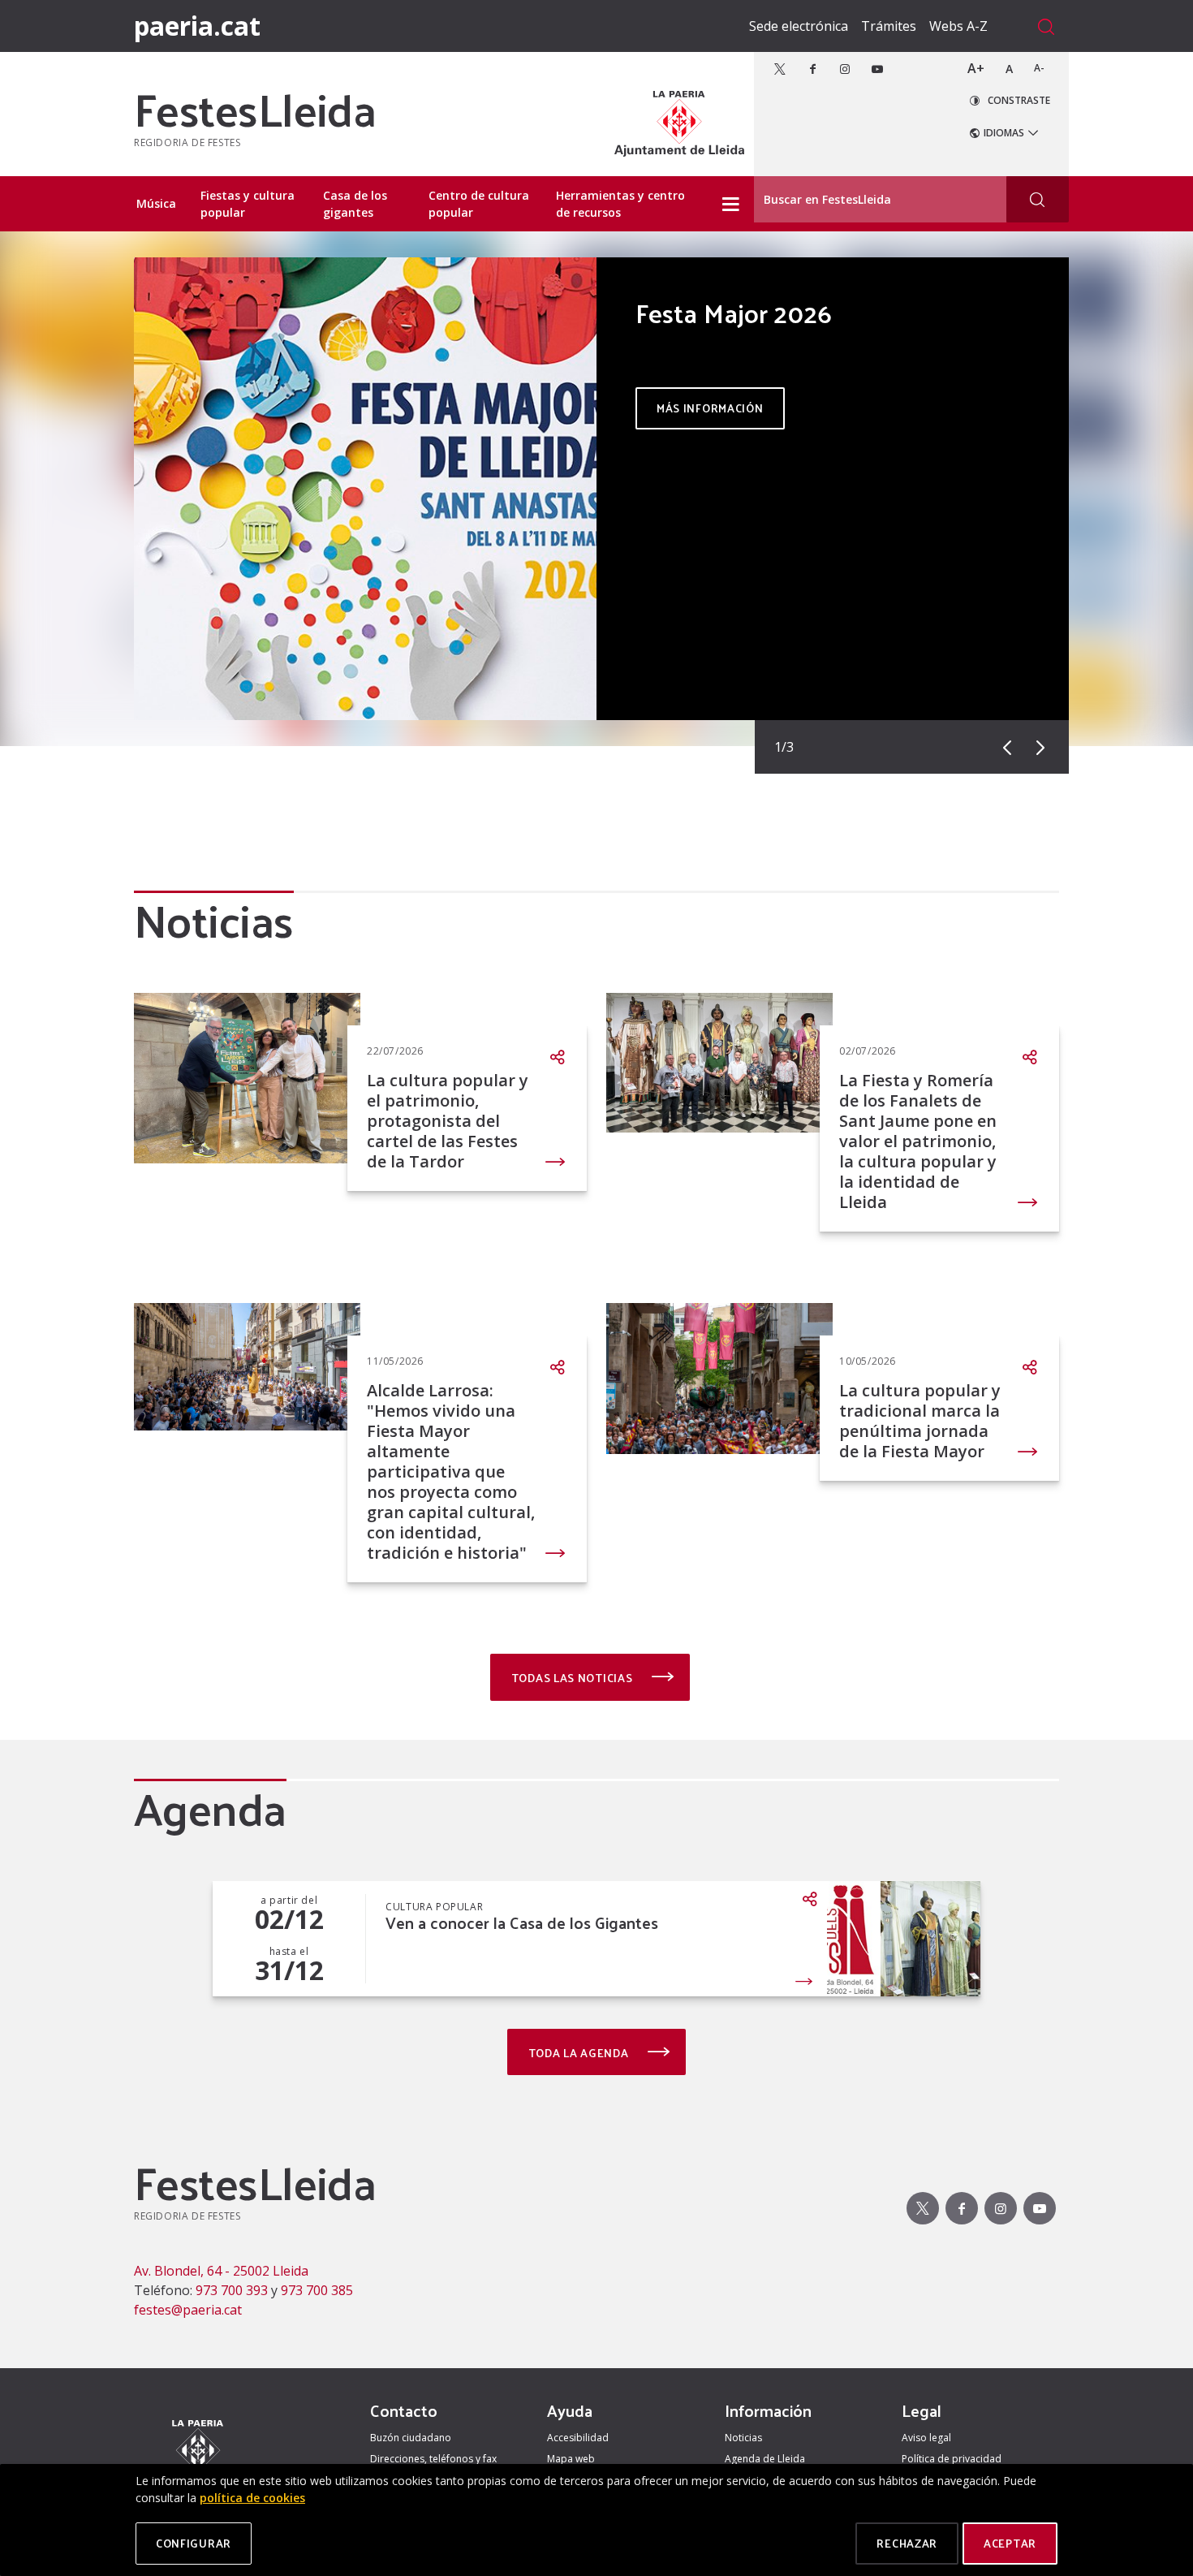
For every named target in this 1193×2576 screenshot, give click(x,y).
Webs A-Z (958, 26)
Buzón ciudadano (411, 2438)
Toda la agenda (580, 2053)
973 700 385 (317, 2290)
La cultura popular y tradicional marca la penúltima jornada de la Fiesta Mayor (920, 1421)
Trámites (889, 26)
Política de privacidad (952, 2459)
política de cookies (252, 2498)
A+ (976, 68)
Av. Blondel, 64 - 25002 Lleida (221, 2271)
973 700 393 (232, 2290)
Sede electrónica (799, 26)
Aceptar (1010, 2543)
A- (1039, 68)
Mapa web (571, 2459)
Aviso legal (926, 2438)
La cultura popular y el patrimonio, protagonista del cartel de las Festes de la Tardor (448, 1121)
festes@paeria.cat (188, 2310)
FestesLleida (255, 108)
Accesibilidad (578, 2438)
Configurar (194, 2543)
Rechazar (907, 2543)
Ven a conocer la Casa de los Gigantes (522, 1923)
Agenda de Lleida (765, 2459)
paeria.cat (197, 26)
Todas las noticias (573, 1678)
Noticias (743, 2438)
